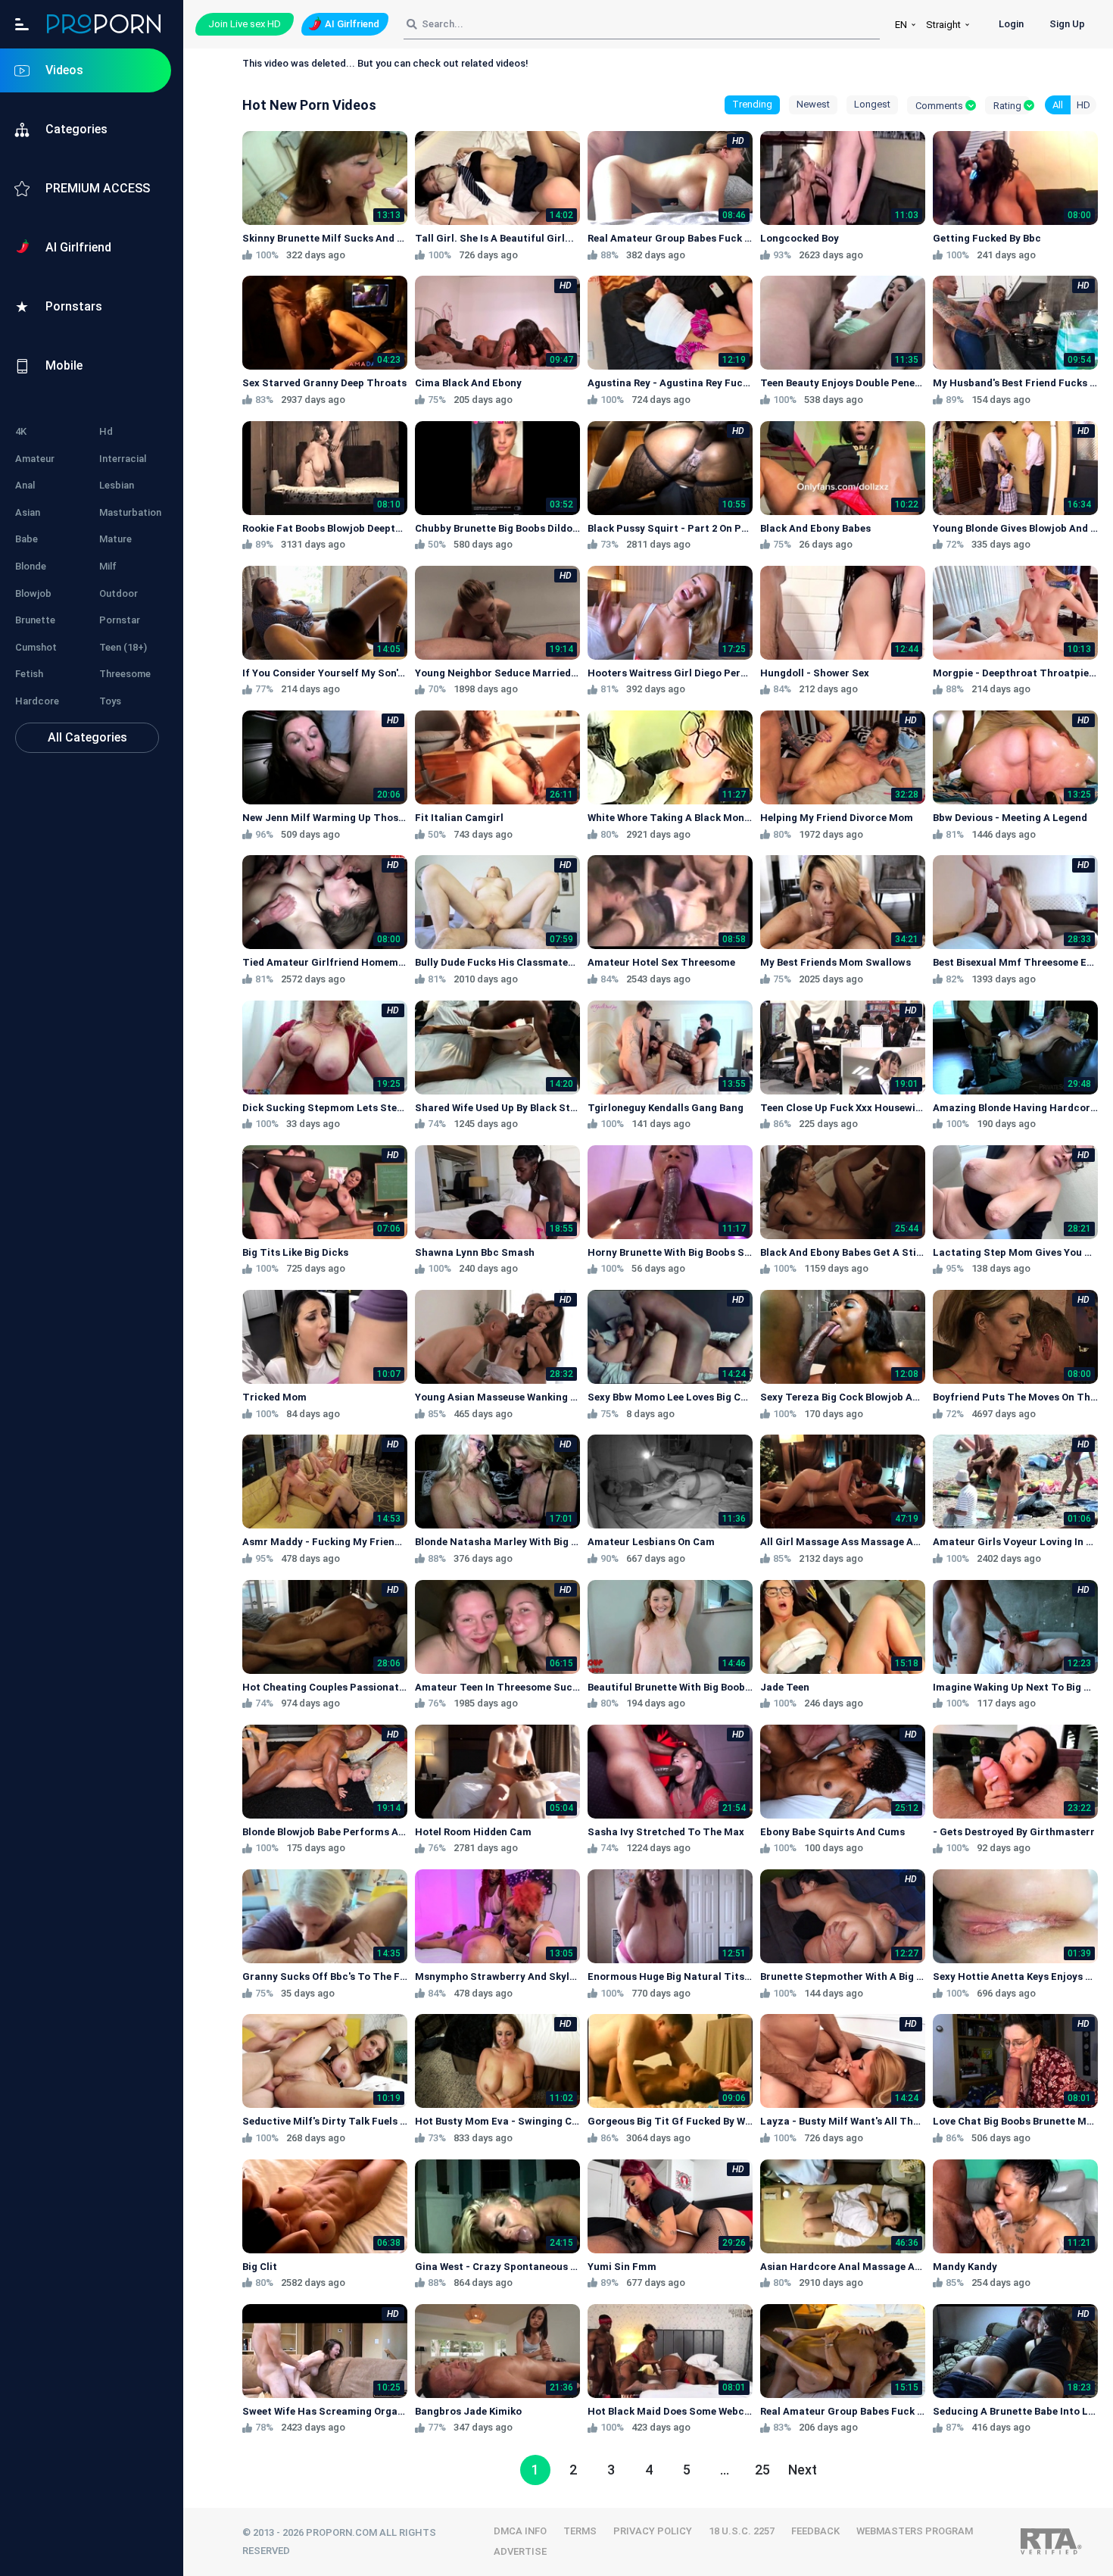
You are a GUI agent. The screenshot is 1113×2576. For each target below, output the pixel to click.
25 (762, 2470)
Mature (115, 539)
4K (21, 431)
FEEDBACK (815, 2531)
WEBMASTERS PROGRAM (915, 2531)
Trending (752, 104)
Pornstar (120, 620)
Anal (25, 485)
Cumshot (36, 647)
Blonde (31, 566)
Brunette (35, 620)
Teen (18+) (123, 647)
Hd (106, 431)
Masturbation (130, 512)
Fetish (29, 674)
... (725, 2470)
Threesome (125, 674)
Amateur (35, 459)
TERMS (580, 2531)
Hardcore (37, 701)
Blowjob (33, 593)
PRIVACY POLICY (653, 2531)
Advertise (520, 2551)
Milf (108, 566)
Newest (813, 104)
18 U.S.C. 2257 (742, 2531)
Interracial (123, 459)
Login (1011, 24)
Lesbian (117, 485)
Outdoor (118, 593)
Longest (872, 104)
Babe (26, 539)
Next (803, 2470)
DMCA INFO (520, 2531)
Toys (110, 701)
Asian (28, 512)
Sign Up (1067, 24)
